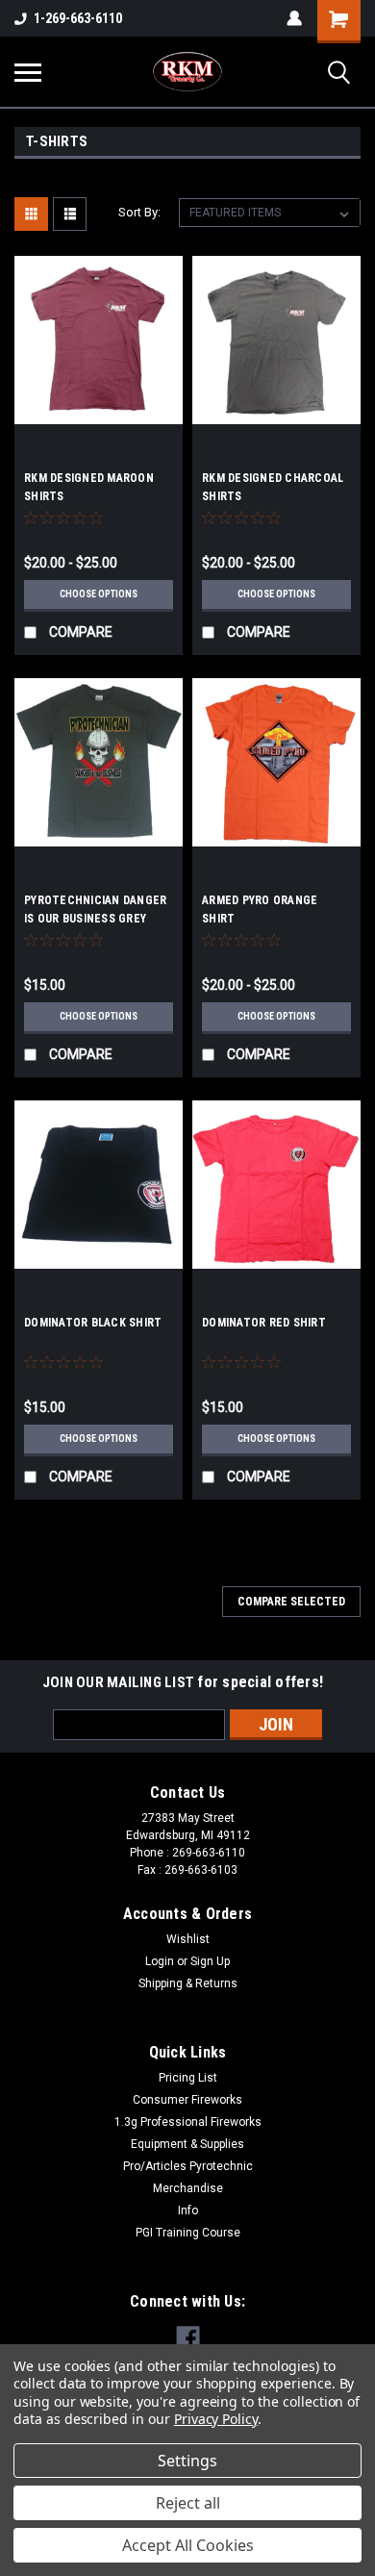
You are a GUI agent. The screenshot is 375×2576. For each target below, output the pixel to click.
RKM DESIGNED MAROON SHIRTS (89, 487)
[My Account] (294, 18)
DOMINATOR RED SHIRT (264, 1323)
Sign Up (210, 1961)
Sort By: (139, 212)
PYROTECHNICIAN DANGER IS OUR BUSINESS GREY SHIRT (95, 912)
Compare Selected (291, 1602)
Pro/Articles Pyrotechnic (188, 2166)
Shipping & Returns (188, 1983)
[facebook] (188, 2338)
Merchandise (188, 2188)
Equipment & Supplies (187, 2144)
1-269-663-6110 (78, 18)
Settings (187, 2461)
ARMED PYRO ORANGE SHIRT (260, 909)
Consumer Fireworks (187, 2100)
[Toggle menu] (28, 72)
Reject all (188, 2503)
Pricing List (188, 2078)
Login (160, 1961)
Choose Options (99, 594)
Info (188, 2210)
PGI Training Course (188, 2233)
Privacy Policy (216, 2419)
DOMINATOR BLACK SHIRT (93, 1323)
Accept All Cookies (188, 2545)
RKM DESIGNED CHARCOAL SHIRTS (273, 487)
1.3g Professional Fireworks (188, 2122)
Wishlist (188, 1939)
